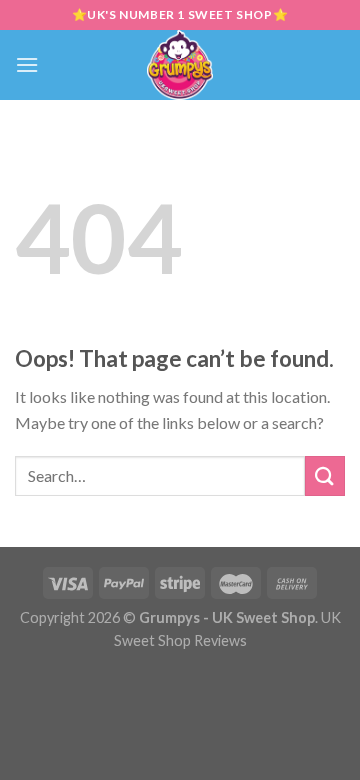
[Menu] (27, 64)
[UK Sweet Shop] (180, 65)
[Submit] (325, 475)
